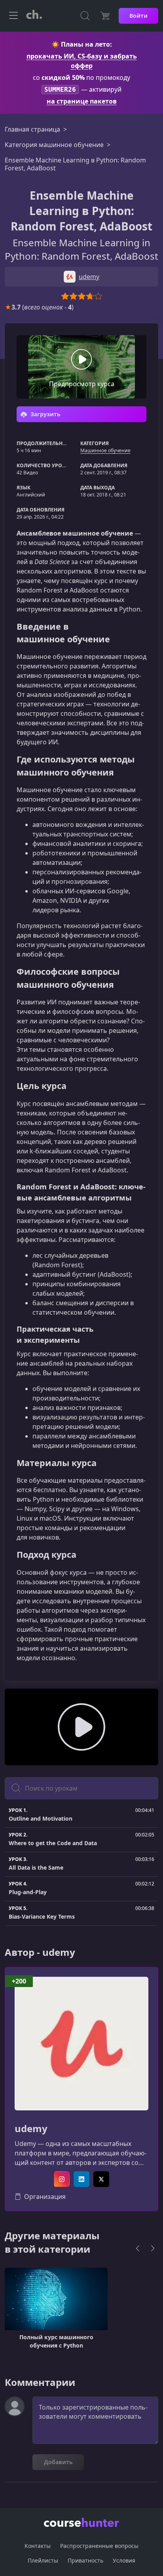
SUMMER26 (60, 90)
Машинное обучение (105, 450)
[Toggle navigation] (13, 16)
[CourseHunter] (34, 16)
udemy (31, 2129)
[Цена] (105, 16)
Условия (124, 2560)
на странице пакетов (82, 101)
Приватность (85, 2560)
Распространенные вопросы (99, 2546)
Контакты (38, 2546)
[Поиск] (85, 16)
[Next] (153, 2248)
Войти (138, 16)
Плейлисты (43, 2560)
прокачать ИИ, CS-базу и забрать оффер (82, 61)
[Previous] (138, 2248)
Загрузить (45, 414)
